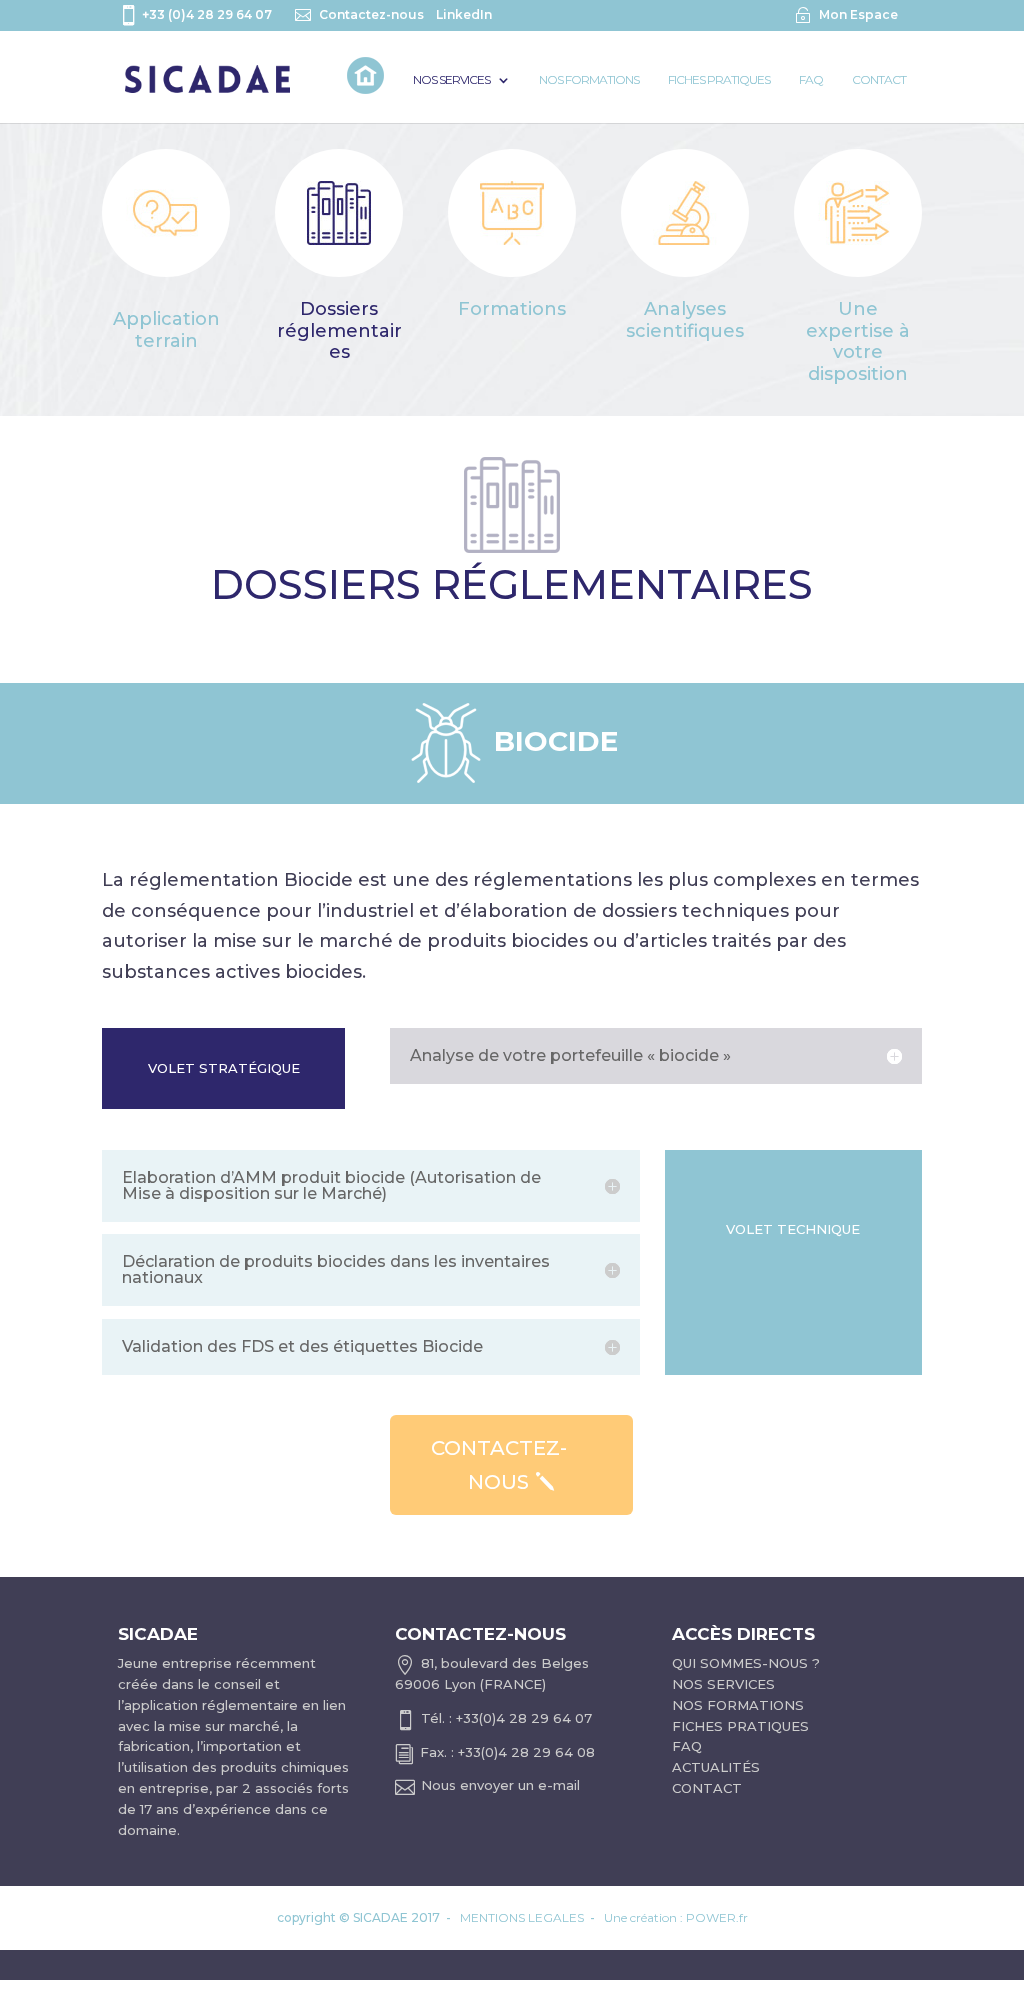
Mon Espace (858, 14)
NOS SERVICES (723, 1684)
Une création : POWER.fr (676, 1917)
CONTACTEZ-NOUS (499, 1465)
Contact (879, 80)
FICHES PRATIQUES (740, 1726)
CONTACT (707, 1788)
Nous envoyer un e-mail (500, 1785)
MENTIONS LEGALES (522, 1917)
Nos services (451, 80)
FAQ (811, 80)
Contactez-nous (371, 14)
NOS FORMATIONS (738, 1705)
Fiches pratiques (719, 80)
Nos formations (589, 80)
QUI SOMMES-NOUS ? (746, 1663)
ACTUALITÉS (716, 1767)
